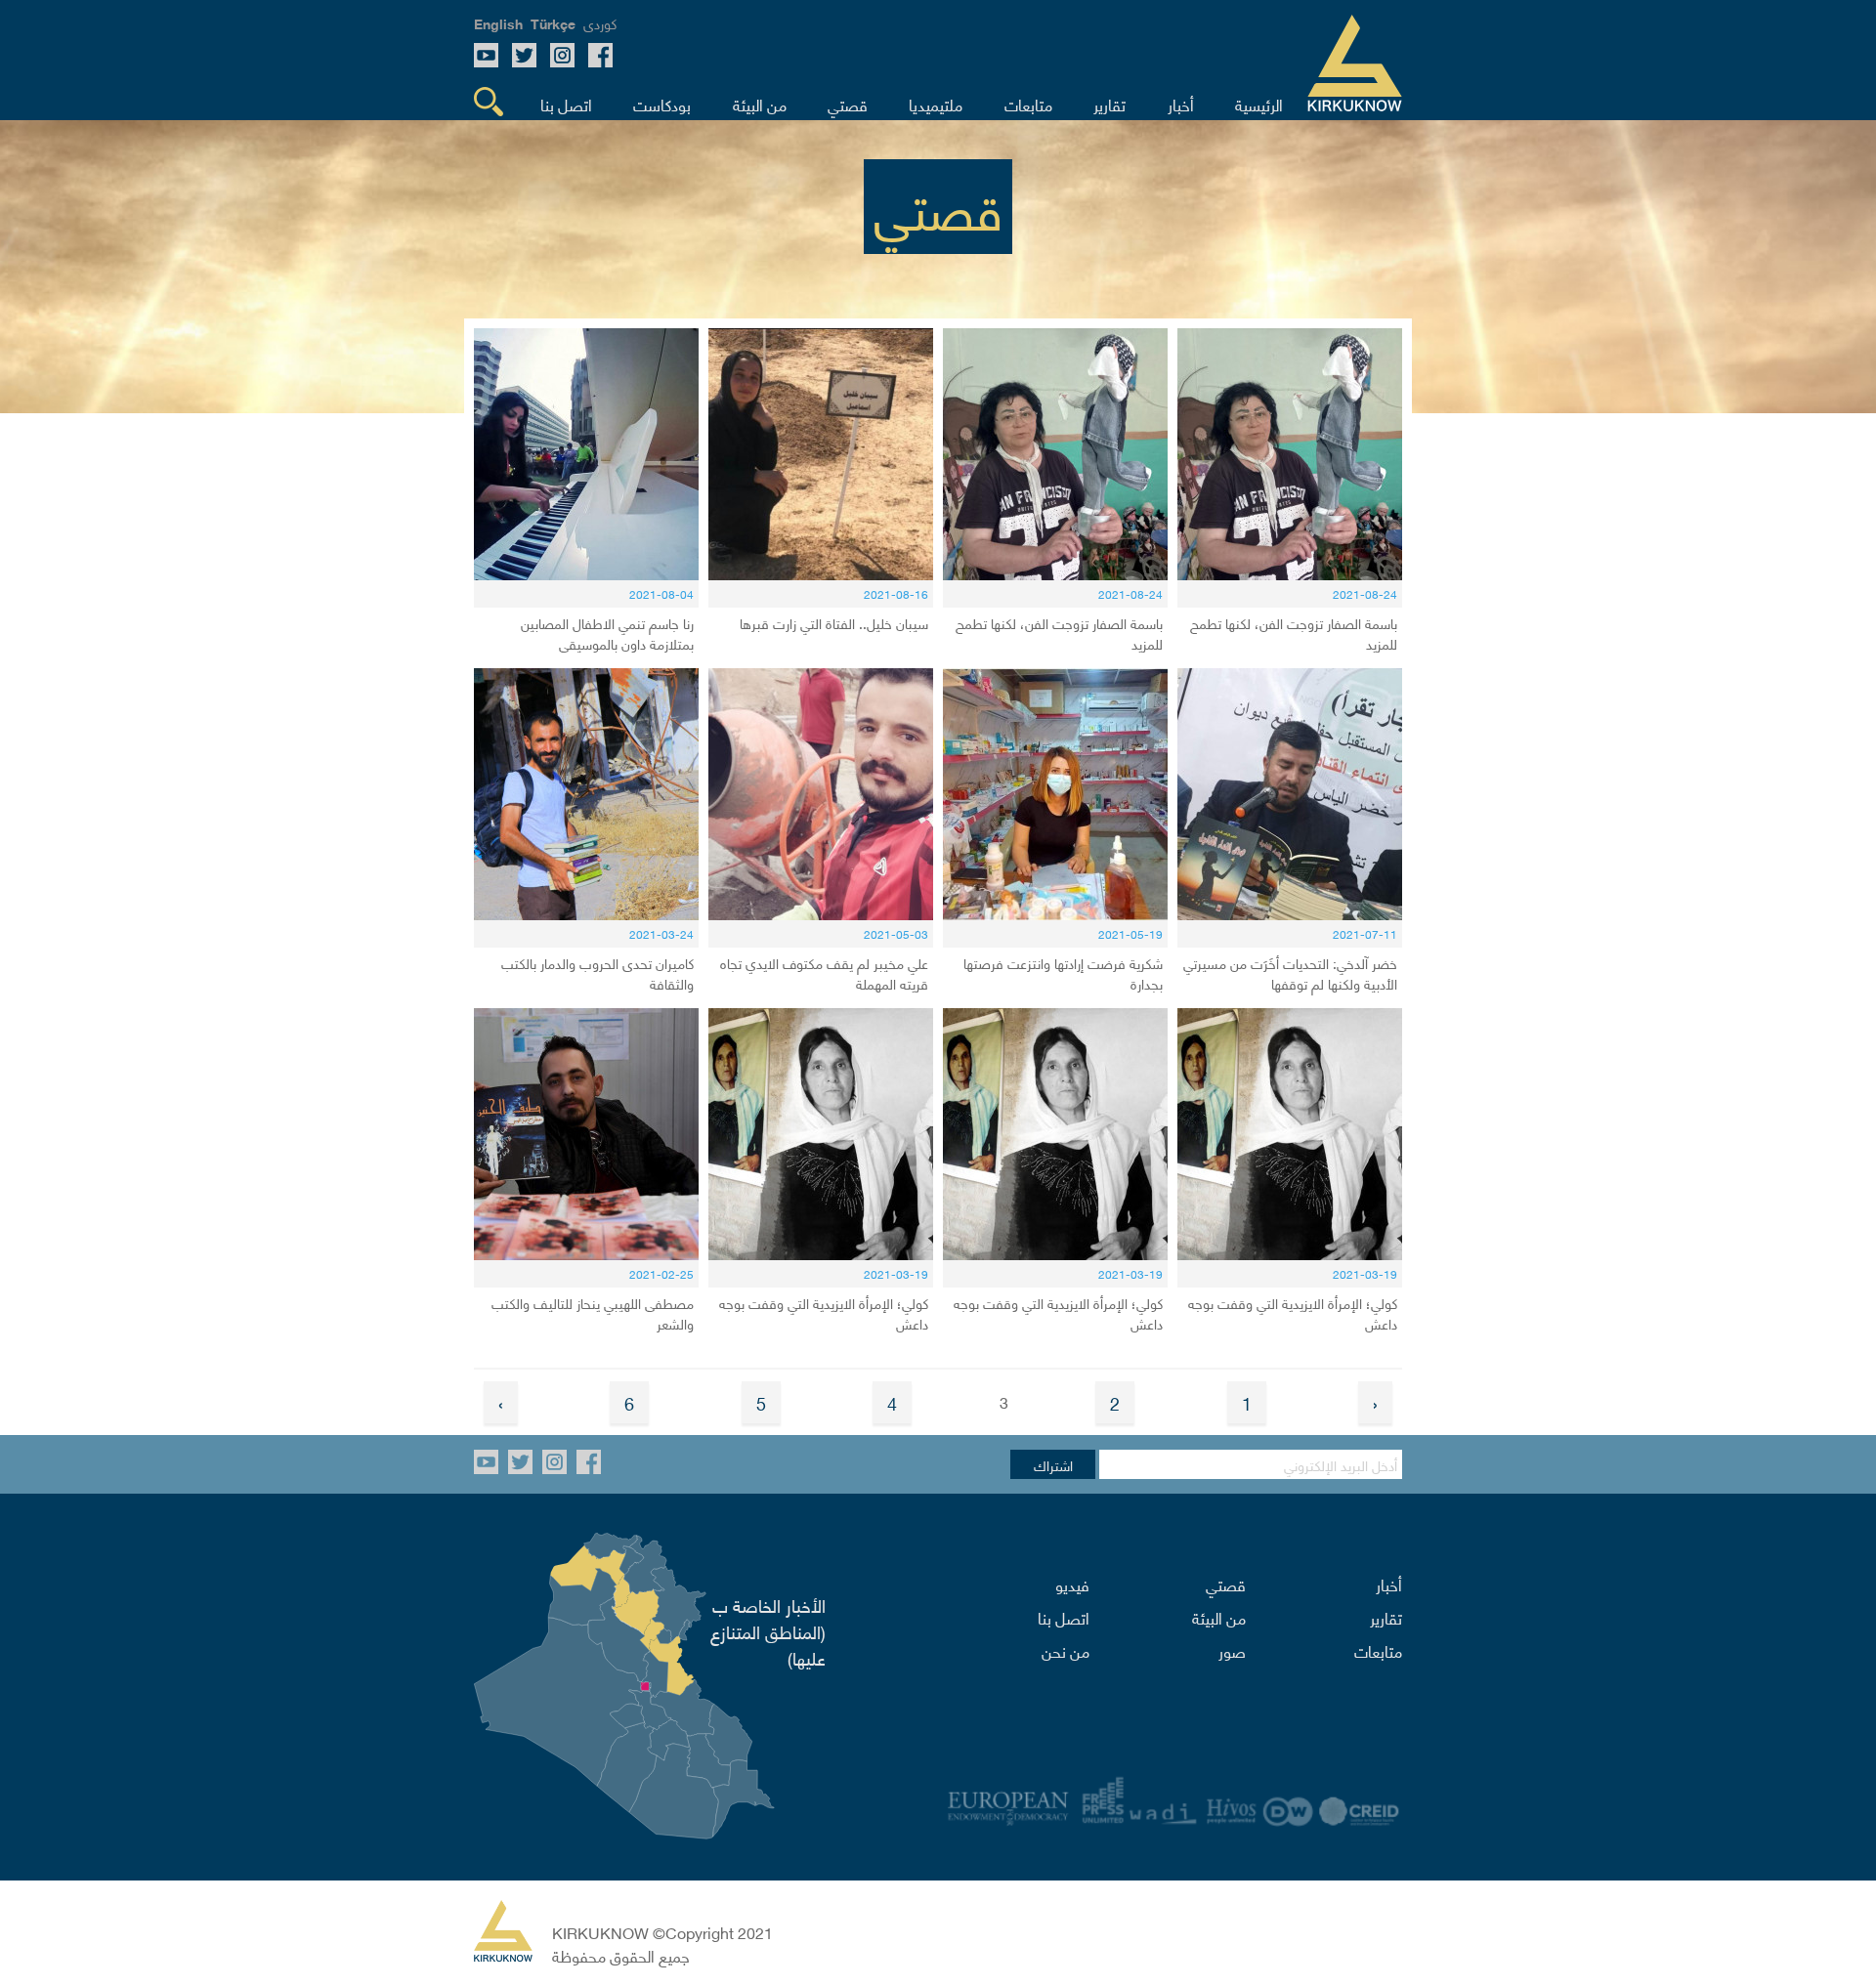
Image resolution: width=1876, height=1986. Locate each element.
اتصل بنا (1064, 1617)
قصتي (1226, 1584)
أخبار (1389, 1584)
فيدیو (1072, 1584)
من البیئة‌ (1219, 1617)
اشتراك (1053, 1464)
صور (1232, 1650)
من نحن (1066, 1650)
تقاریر (1386, 1617)
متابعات (1378, 1650)
